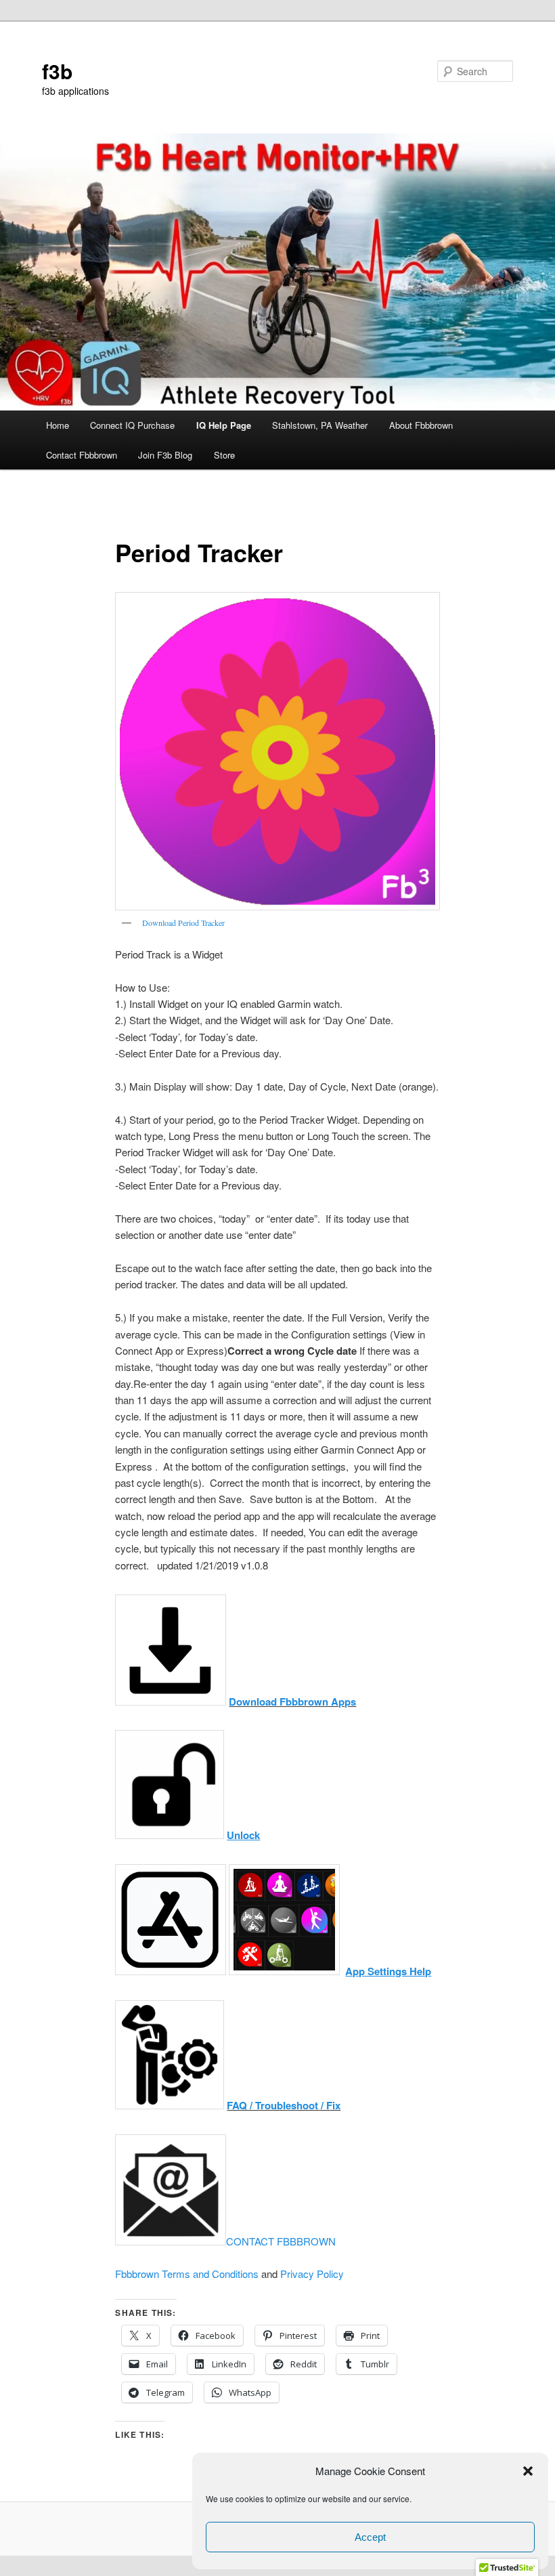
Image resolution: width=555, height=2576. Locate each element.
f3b (57, 71)
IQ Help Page (224, 425)
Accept (370, 2537)
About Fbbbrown (421, 425)
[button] (528, 2471)
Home (58, 425)
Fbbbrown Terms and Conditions (187, 2274)
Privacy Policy (312, 2274)
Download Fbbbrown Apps (292, 1702)
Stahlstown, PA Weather (320, 425)
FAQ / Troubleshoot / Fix (284, 2105)
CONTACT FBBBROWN (281, 2241)
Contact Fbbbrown (82, 455)
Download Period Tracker (183, 923)
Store (224, 455)
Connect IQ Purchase (132, 425)
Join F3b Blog (165, 455)
